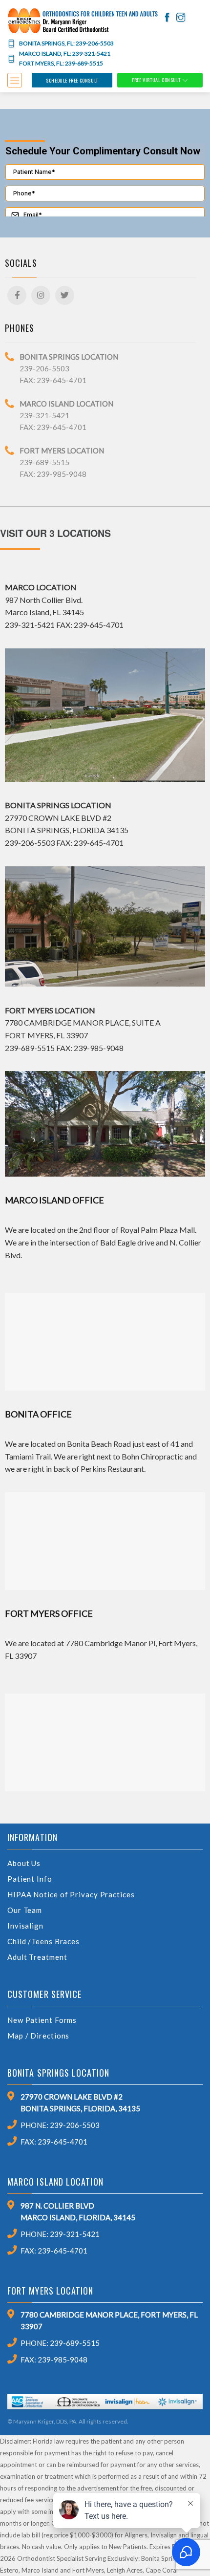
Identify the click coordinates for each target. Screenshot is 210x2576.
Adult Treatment (37, 1957)
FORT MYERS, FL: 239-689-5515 (61, 64)
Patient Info (30, 1879)
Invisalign (25, 1926)
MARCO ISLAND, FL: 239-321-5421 (65, 54)
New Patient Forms (42, 2020)
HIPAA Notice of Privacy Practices (71, 1894)
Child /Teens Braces (43, 1941)
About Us (24, 1863)
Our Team (25, 1910)
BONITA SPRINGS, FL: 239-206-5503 (66, 43)
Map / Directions (38, 2036)
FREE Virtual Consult (156, 80)
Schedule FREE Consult (72, 80)
